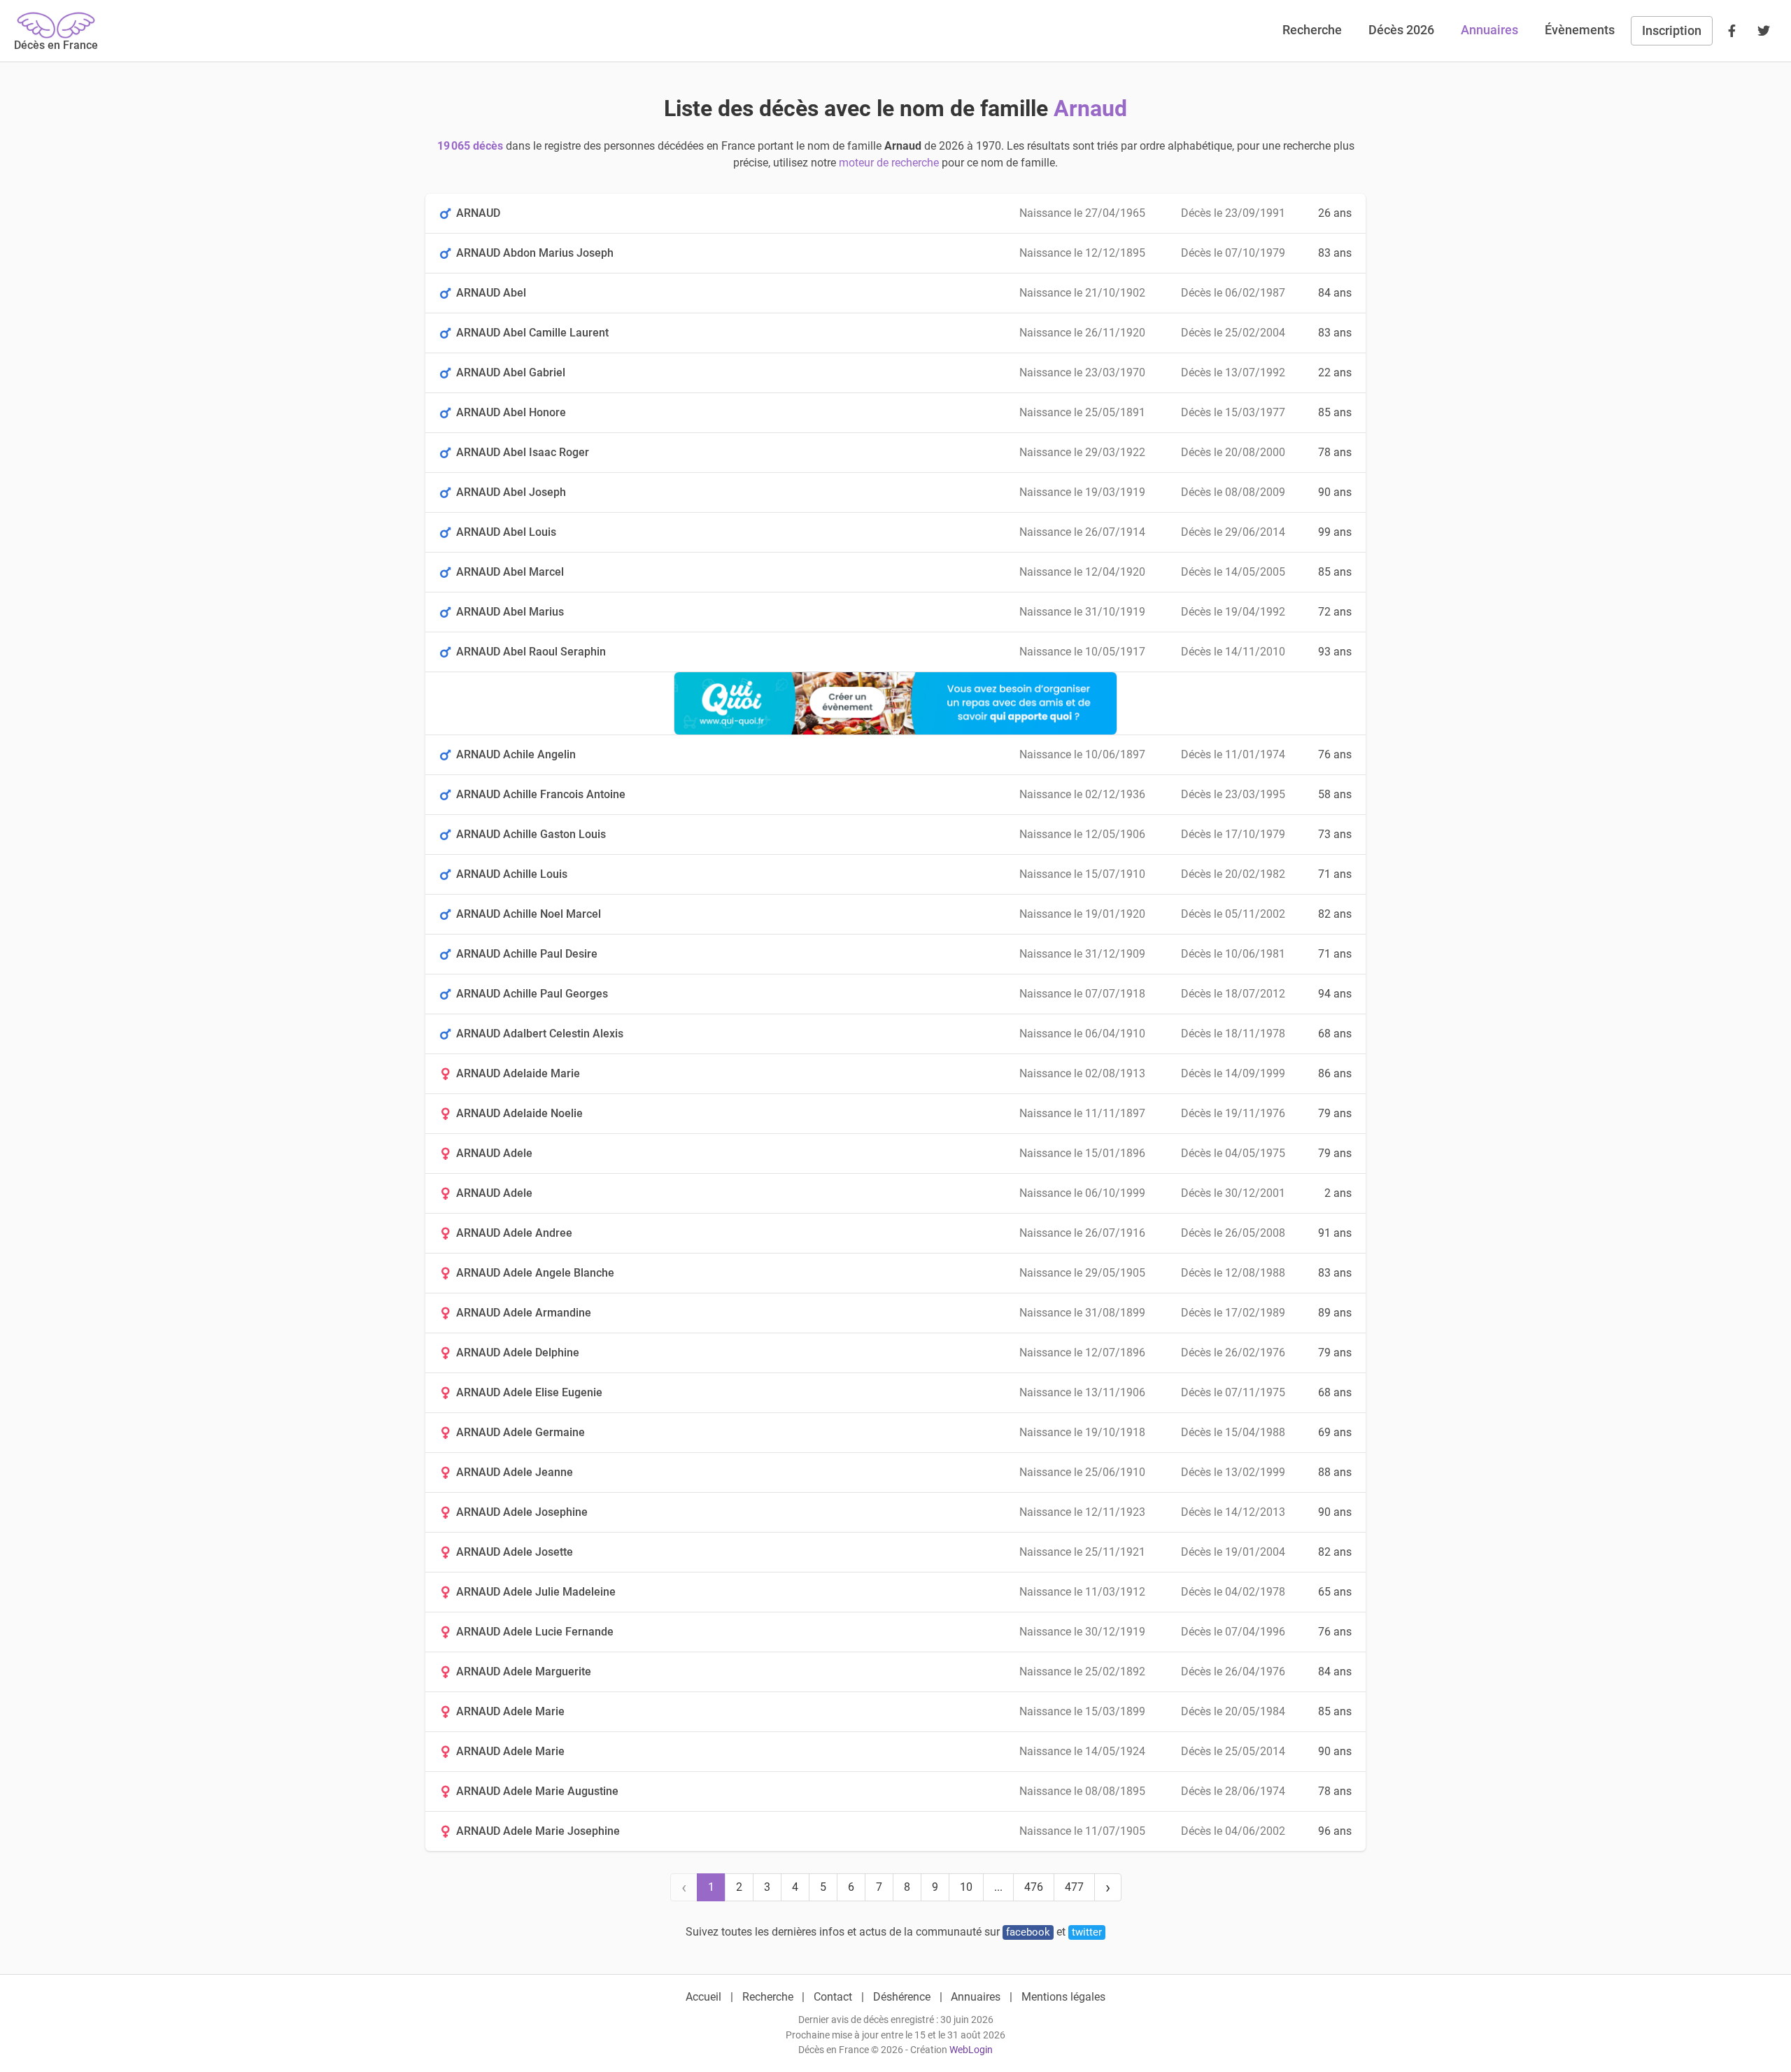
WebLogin (971, 2050)
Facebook (1028, 1932)
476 (1034, 1887)
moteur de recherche (889, 163)
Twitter (1087, 1932)
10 (966, 1887)
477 (1074, 1887)
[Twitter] (1764, 31)
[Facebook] (1732, 31)
